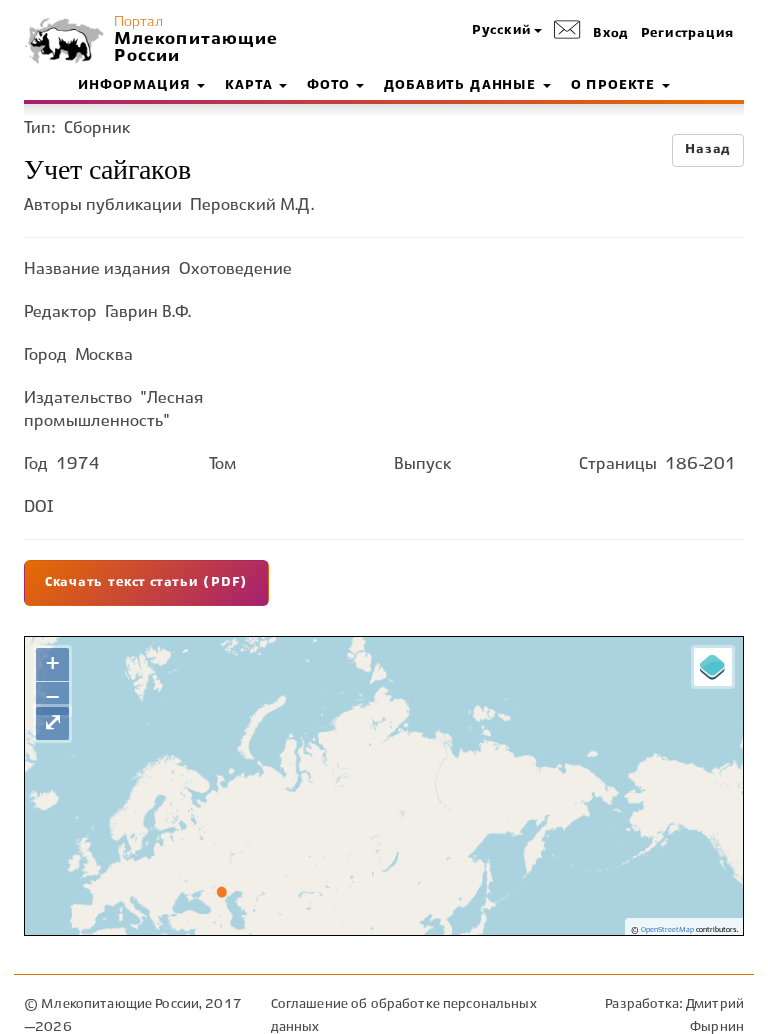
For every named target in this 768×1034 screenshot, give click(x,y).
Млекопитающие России (194, 48)
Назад (708, 150)
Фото (330, 86)
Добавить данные (462, 86)
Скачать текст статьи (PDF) (146, 583)
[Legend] (713, 667)
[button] (507, 31)
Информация (136, 86)
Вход (611, 34)
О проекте (615, 86)
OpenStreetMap (667, 930)
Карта (251, 86)
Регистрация (687, 34)
